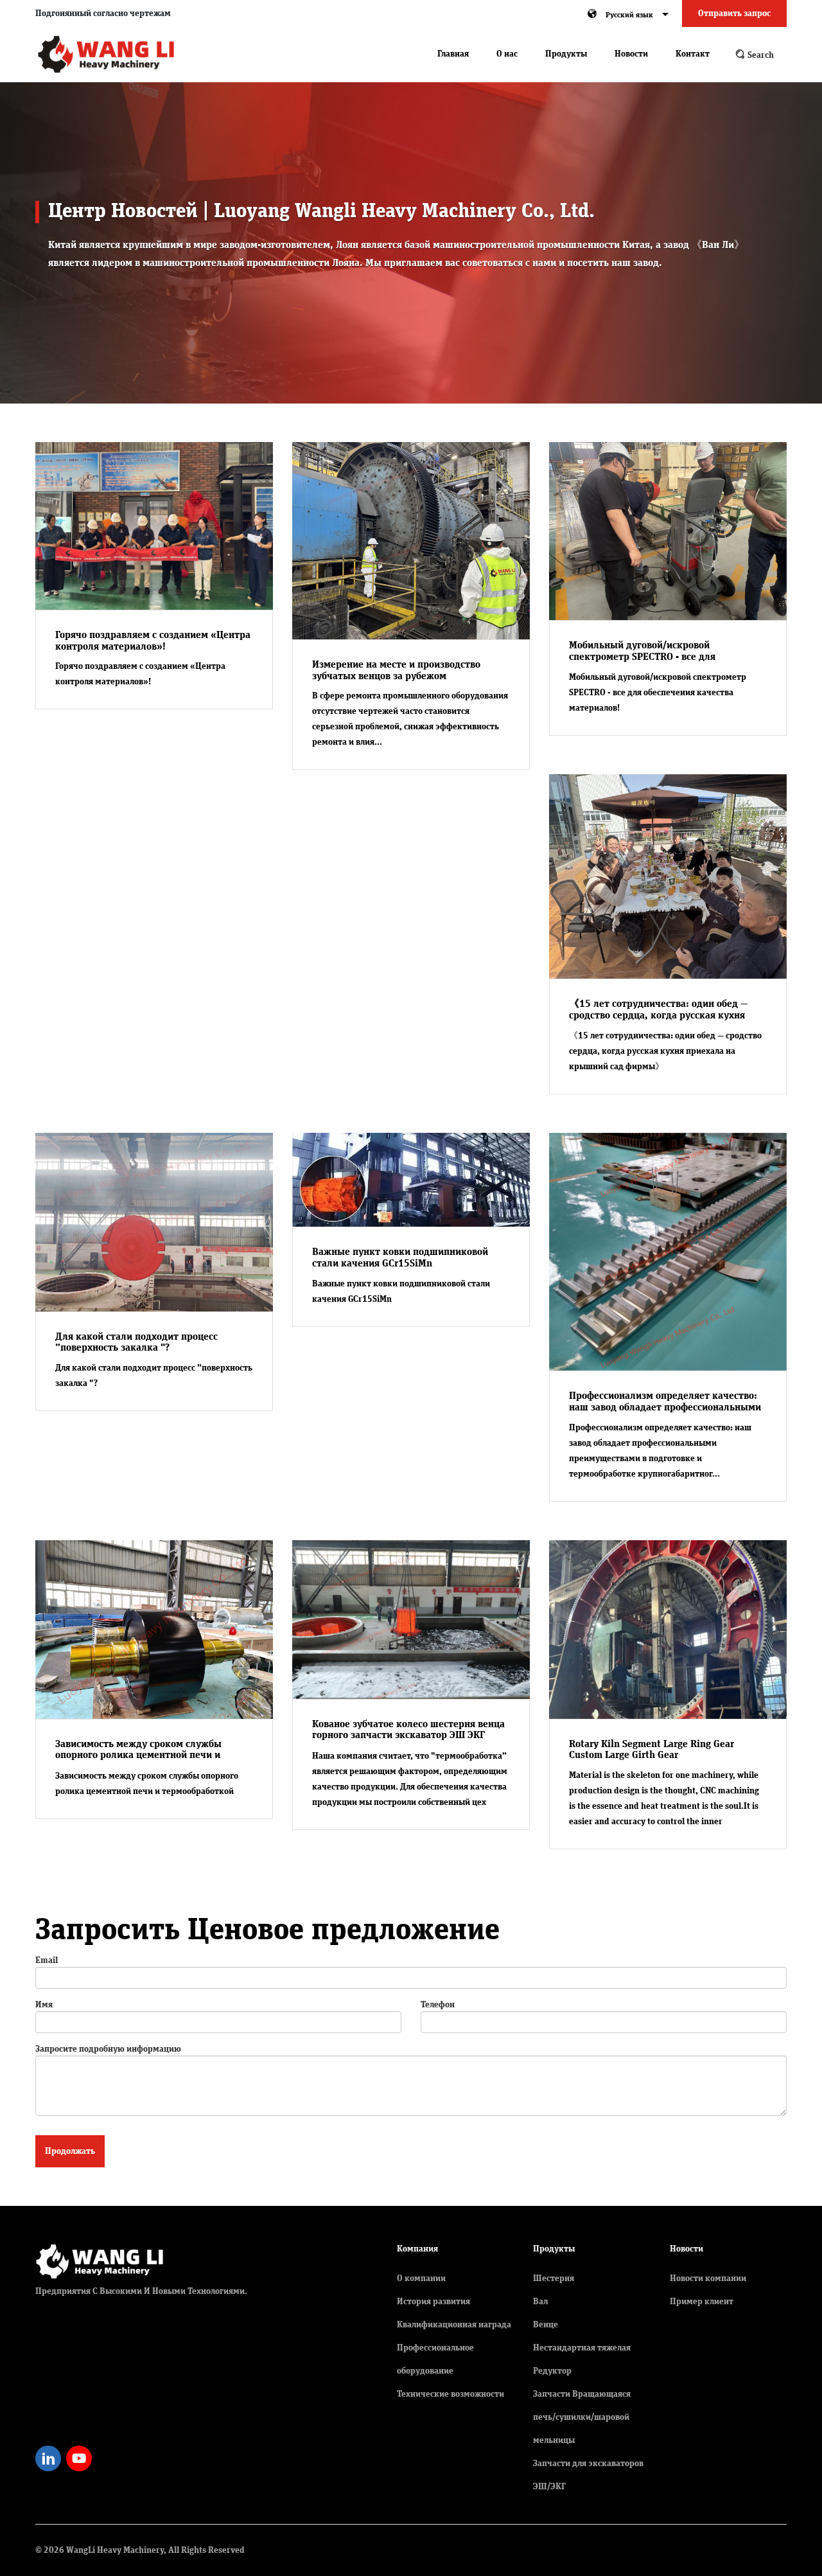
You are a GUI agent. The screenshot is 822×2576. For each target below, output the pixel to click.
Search (760, 55)
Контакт (693, 54)
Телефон (438, 2005)
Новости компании (708, 2278)
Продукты (566, 54)
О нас (507, 54)
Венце (546, 2325)
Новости (631, 54)
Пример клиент (702, 2302)
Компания (417, 2249)
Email (47, 1960)
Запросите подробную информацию (108, 2049)
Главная (453, 54)
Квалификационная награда (454, 2325)
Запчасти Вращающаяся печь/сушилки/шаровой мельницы (582, 2417)
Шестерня (554, 2278)
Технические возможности (450, 2394)
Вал (540, 2302)
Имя (44, 2005)
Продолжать (70, 2151)
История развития (433, 2302)
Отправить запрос (734, 13)
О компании (421, 2278)
